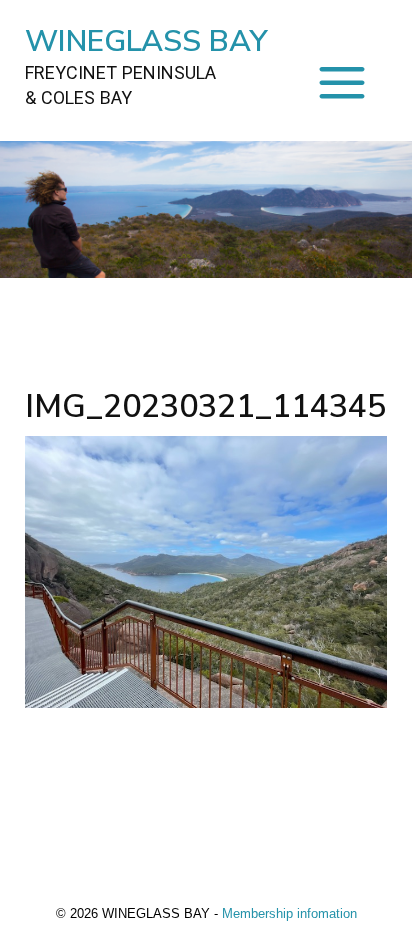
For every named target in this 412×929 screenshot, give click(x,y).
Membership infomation (289, 913)
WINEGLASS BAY (146, 64)
